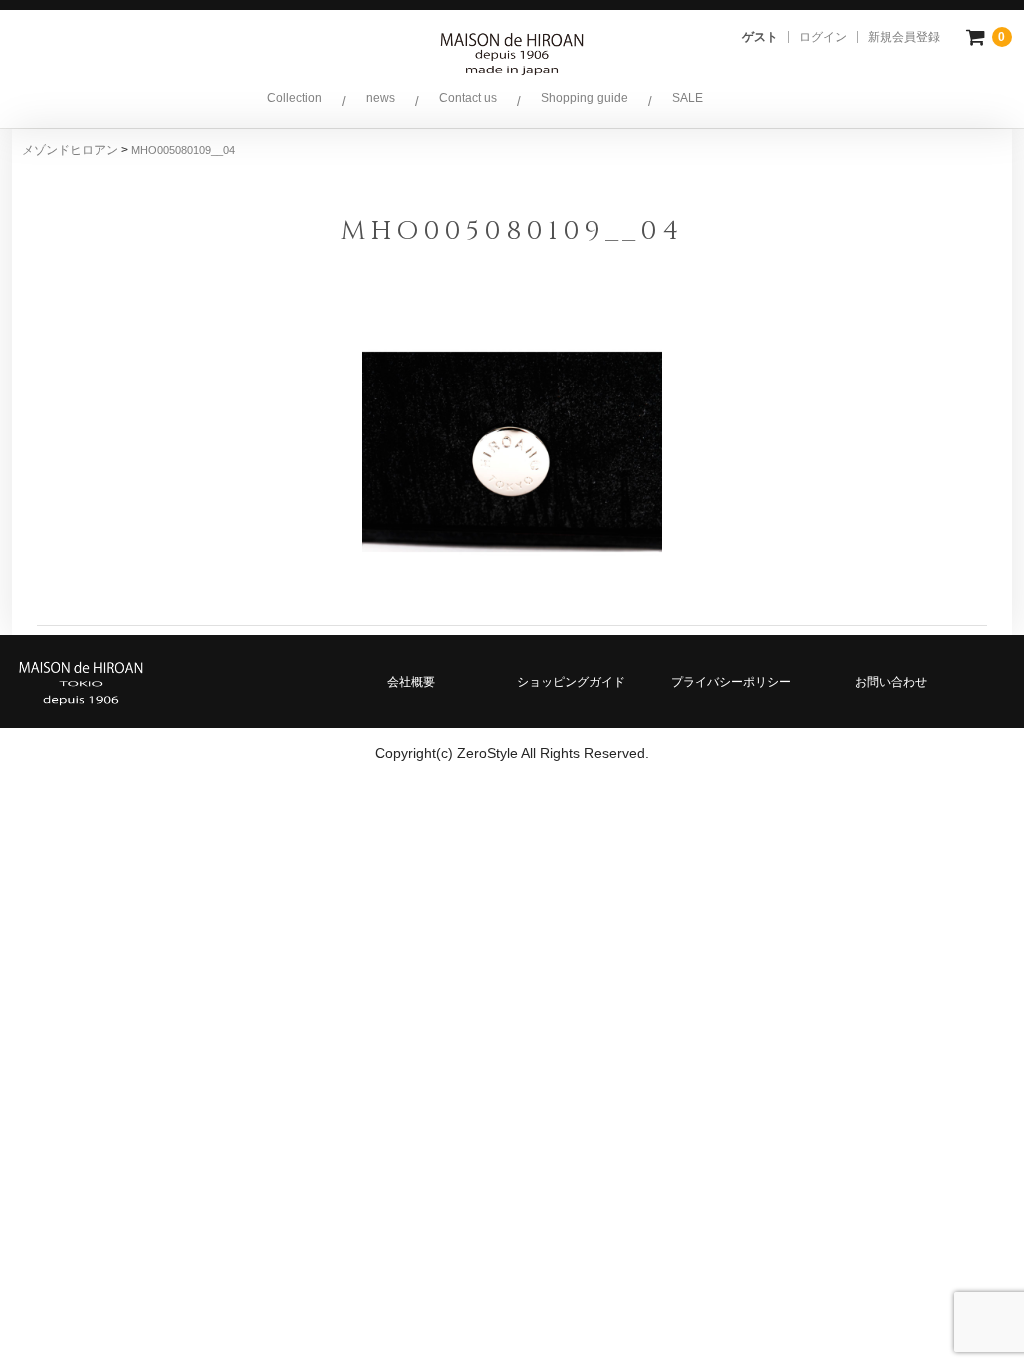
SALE (687, 98)
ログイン (823, 37)
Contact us (468, 98)
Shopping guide (584, 98)
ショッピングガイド (571, 682)
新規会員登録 (904, 37)
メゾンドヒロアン (71, 150)
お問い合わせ (891, 682)
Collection (294, 98)
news (380, 98)
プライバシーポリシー (731, 682)
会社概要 (411, 682)
